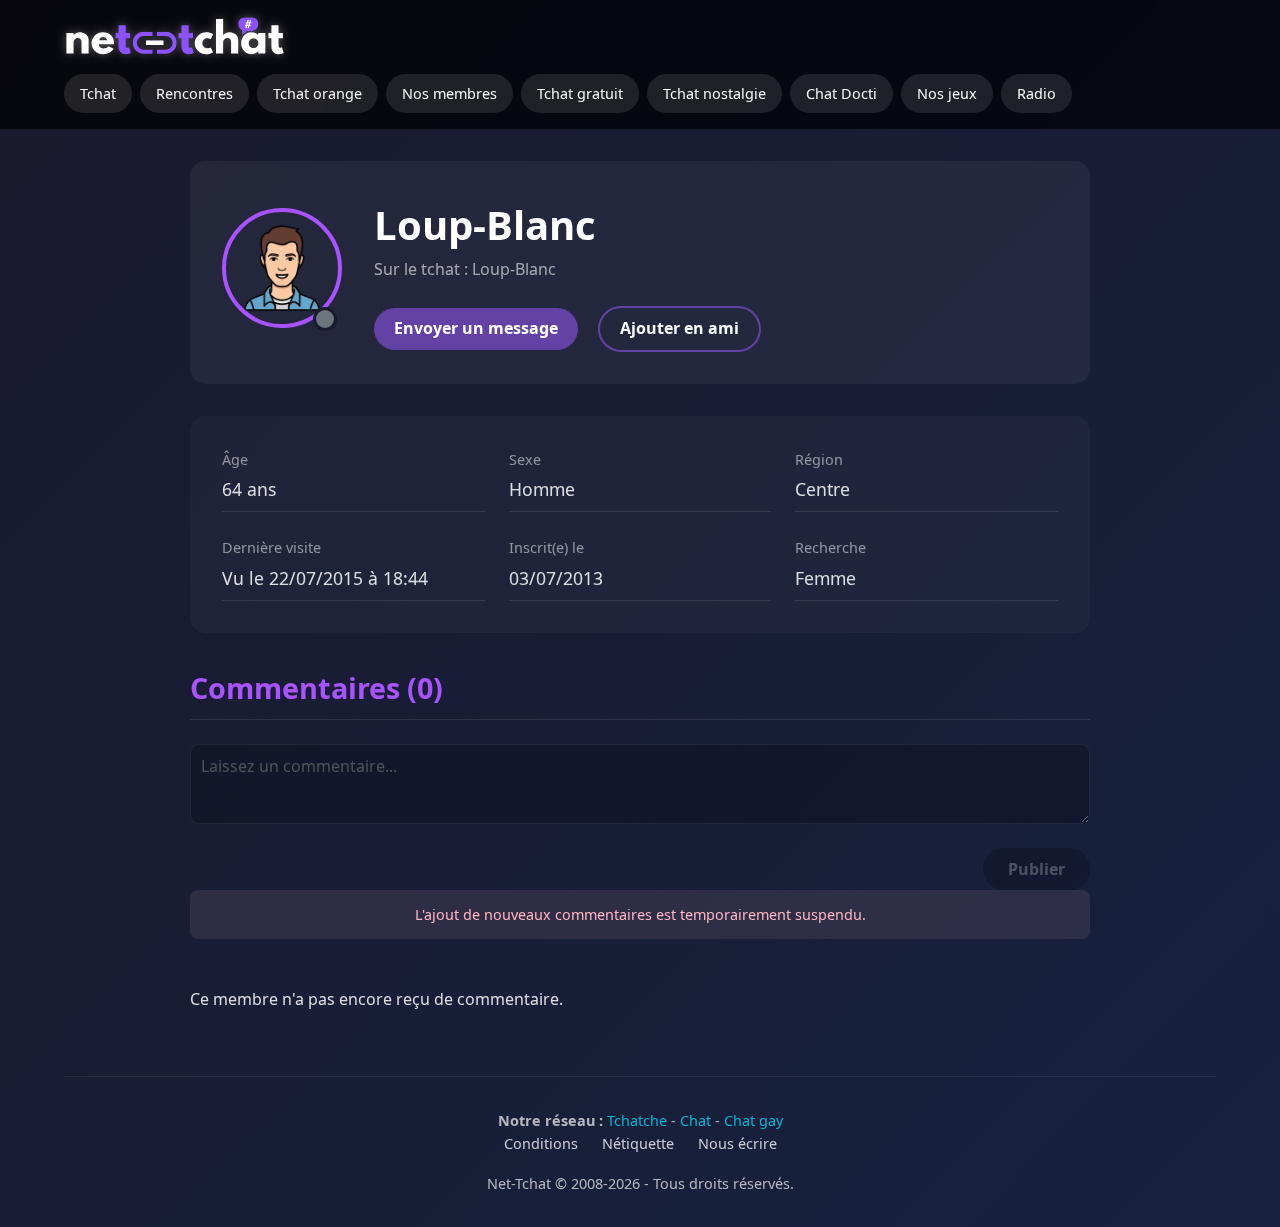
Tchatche (637, 1120)
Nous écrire (737, 1143)
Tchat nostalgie (714, 93)
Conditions (541, 1143)
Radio (1036, 93)
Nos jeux (947, 93)
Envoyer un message (476, 328)
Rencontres (194, 93)
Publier (1036, 869)
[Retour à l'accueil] (177, 45)
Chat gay (753, 1120)
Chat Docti (841, 93)
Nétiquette (638, 1143)
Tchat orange (317, 93)
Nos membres (449, 93)
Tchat (98, 93)
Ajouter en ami (679, 328)
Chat (695, 1120)
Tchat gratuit (580, 93)
